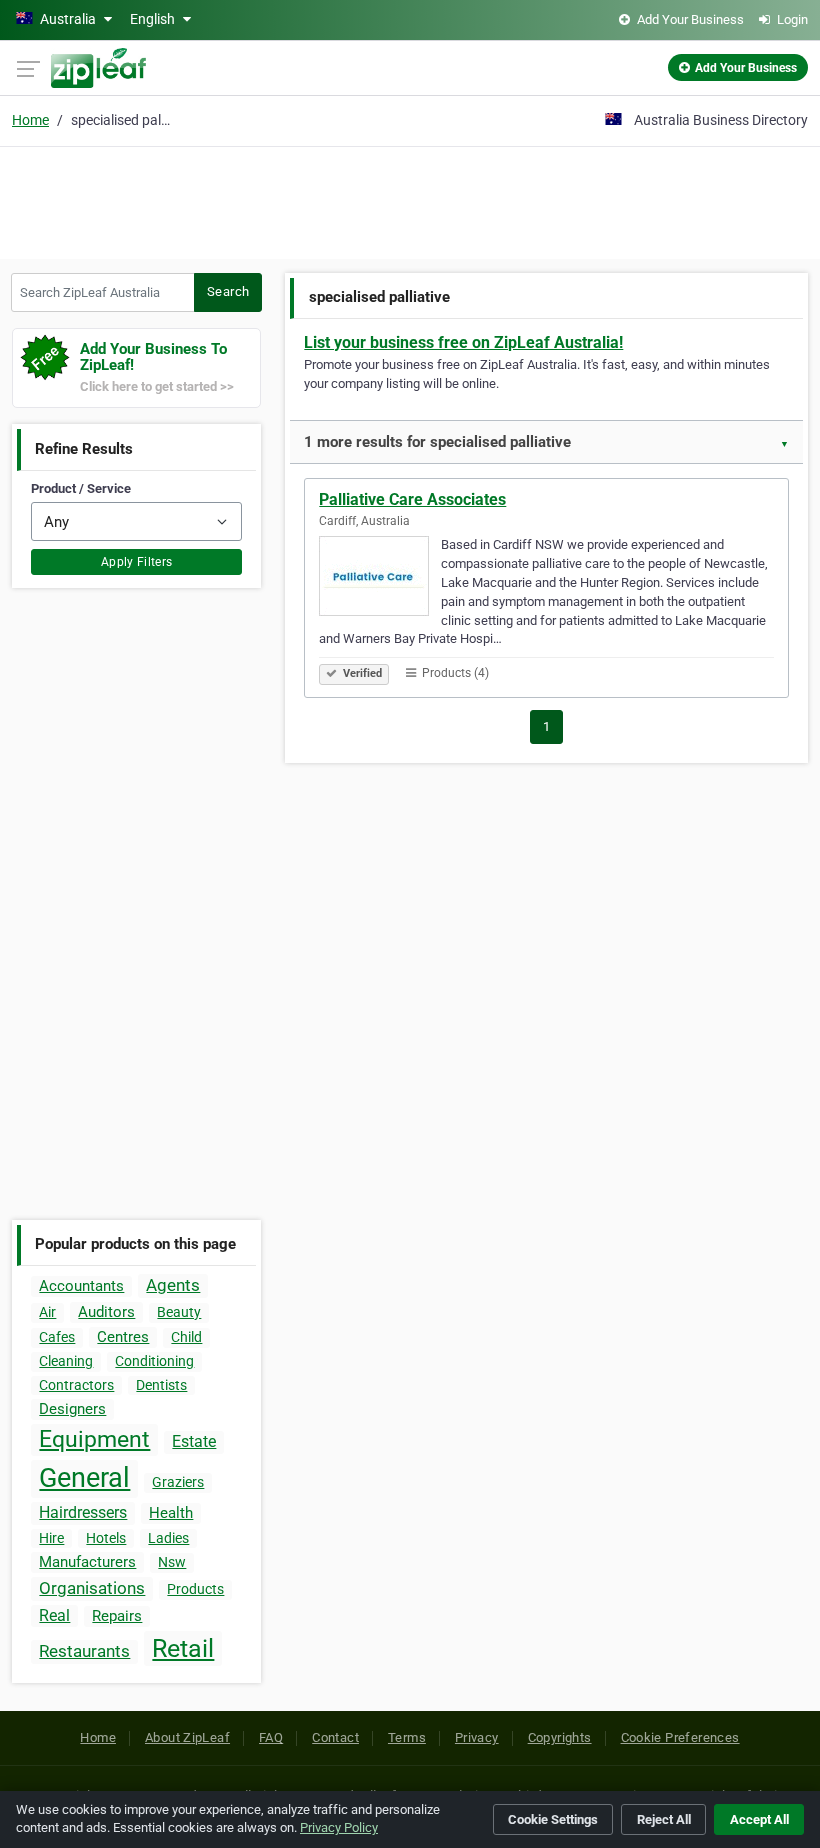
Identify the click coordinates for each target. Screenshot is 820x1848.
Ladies (168, 1538)
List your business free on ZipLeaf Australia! (463, 342)
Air (47, 1312)
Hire (51, 1538)
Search (228, 291)
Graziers (178, 1482)
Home (30, 120)
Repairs (117, 1616)
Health (171, 1513)
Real (54, 1615)
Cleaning (66, 1361)
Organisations (92, 1588)
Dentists (161, 1385)
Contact (335, 1737)
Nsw (172, 1562)
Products (195, 1589)
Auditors (106, 1312)
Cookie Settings (553, 1819)
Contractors (76, 1385)
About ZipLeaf (187, 1737)
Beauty (179, 1312)
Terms (407, 1737)
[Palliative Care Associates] (380, 579)
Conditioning (154, 1361)
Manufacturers (87, 1562)
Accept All (759, 1819)
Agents (173, 1285)
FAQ (271, 1737)
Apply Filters (137, 562)
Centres (123, 1337)
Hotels (106, 1538)
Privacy (477, 1737)
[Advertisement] (410, 200)
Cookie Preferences (680, 1737)
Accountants (81, 1286)
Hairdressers (83, 1512)
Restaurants (84, 1651)
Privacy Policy (339, 1827)
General (84, 1478)
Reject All (664, 1819)
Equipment (94, 1439)
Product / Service (81, 488)
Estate (194, 1441)
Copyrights (560, 1737)
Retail (183, 1648)
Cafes (57, 1337)
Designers (72, 1409)
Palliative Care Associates (412, 499)
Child (186, 1337)
